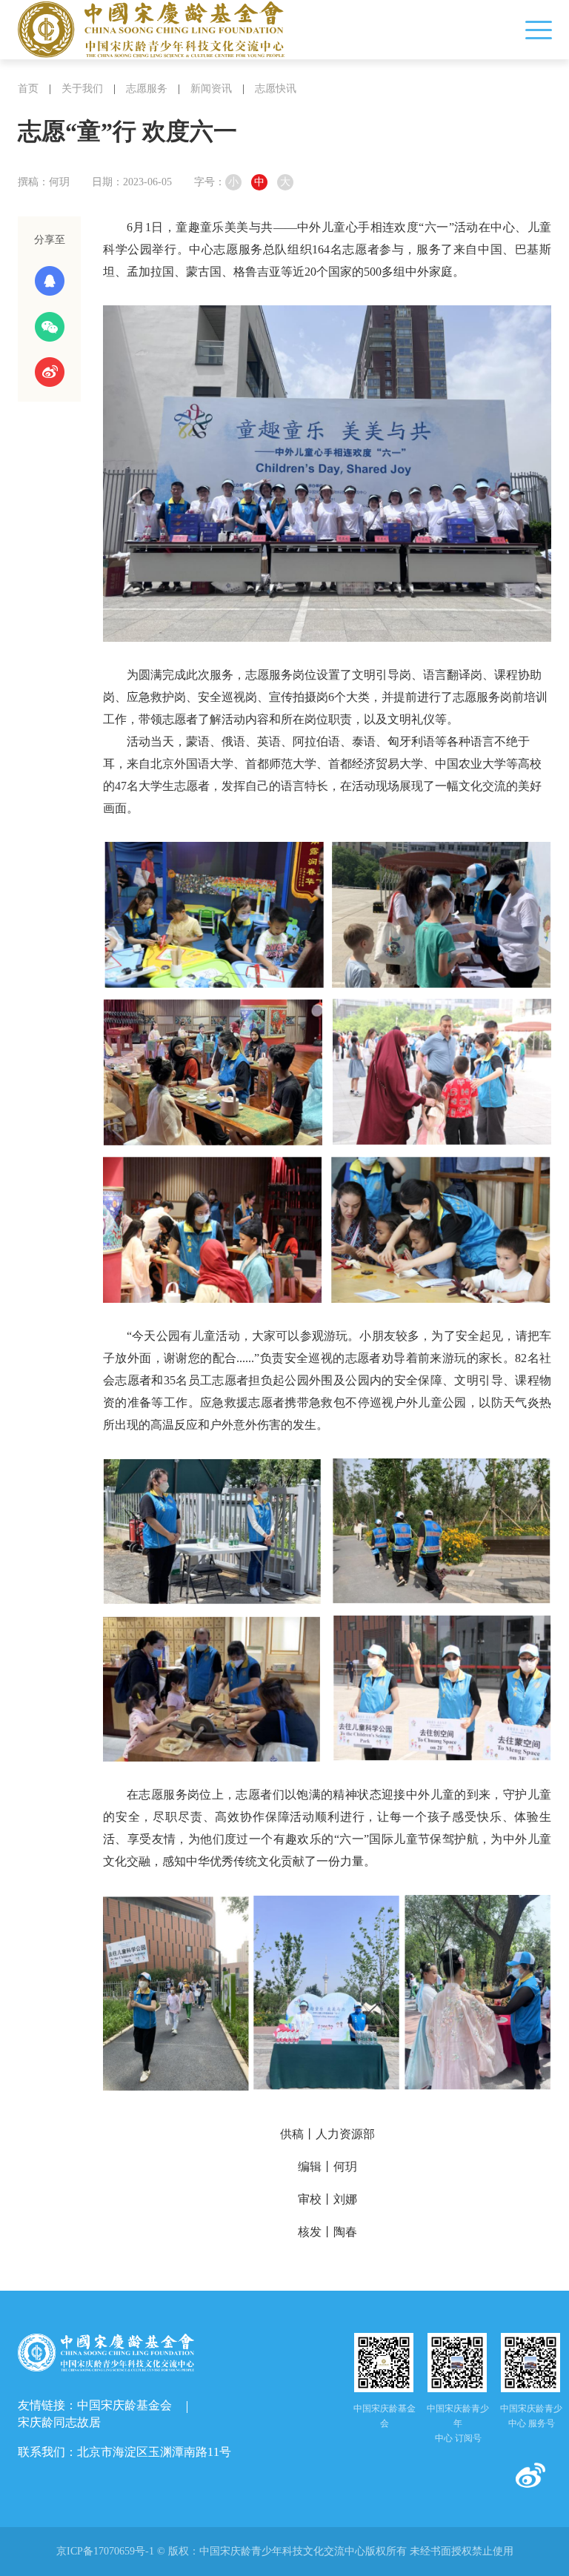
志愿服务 (147, 89)
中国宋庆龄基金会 (124, 2405)
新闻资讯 (211, 89)
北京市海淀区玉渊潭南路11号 (154, 2452)
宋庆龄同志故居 (59, 2422)
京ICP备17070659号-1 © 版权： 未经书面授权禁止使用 (285, 2551)
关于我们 (82, 89)
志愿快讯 (276, 89)
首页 (28, 89)
